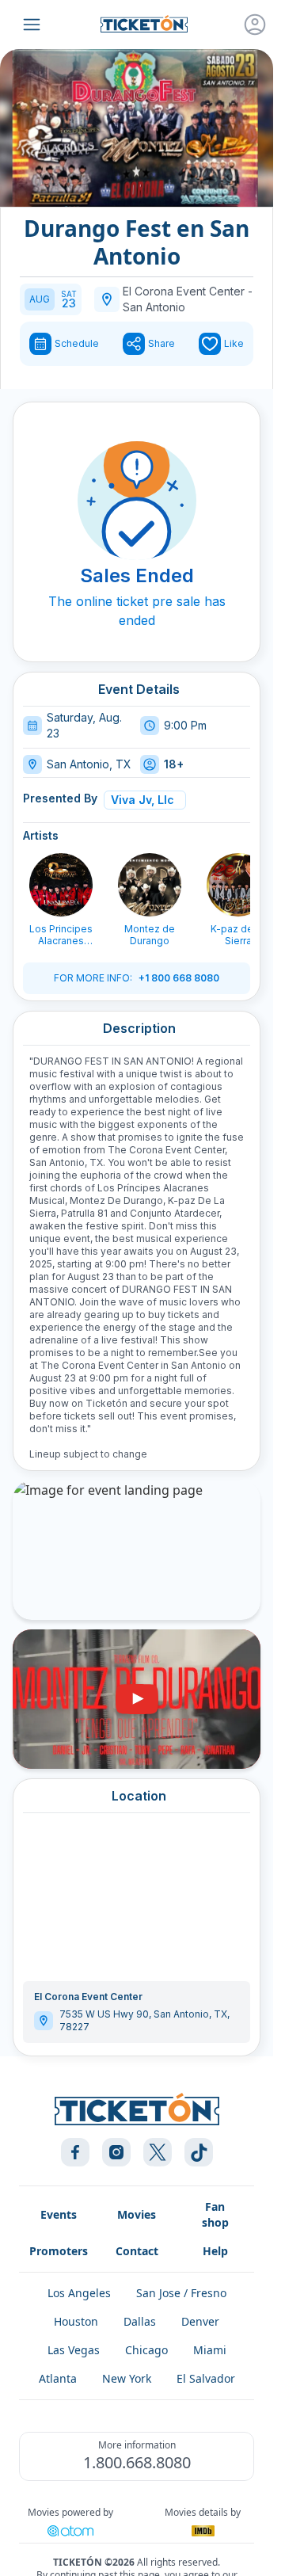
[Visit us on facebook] (75, 2152)
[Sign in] (255, 25)
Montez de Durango (150, 935)
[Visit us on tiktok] (199, 2152)
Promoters (59, 2251)
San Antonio (154, 307)
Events (59, 2214)
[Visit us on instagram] (116, 2152)
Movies (137, 2214)
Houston (76, 2321)
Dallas (140, 2321)
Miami (210, 2350)
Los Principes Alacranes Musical (61, 935)
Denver (200, 2321)
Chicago (146, 2350)
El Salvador (206, 2378)
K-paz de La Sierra (239, 935)
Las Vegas (74, 2350)
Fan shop (215, 2214)
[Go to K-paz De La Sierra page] (238, 885)
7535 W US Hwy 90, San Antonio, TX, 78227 (144, 2020)
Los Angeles (79, 2293)
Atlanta (58, 2378)
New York (127, 2378)
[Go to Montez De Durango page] (150, 885)
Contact (137, 2251)
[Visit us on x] (158, 2152)
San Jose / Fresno (181, 2293)
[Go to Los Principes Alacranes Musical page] (61, 885)
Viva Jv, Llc (142, 800)
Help (215, 2251)
